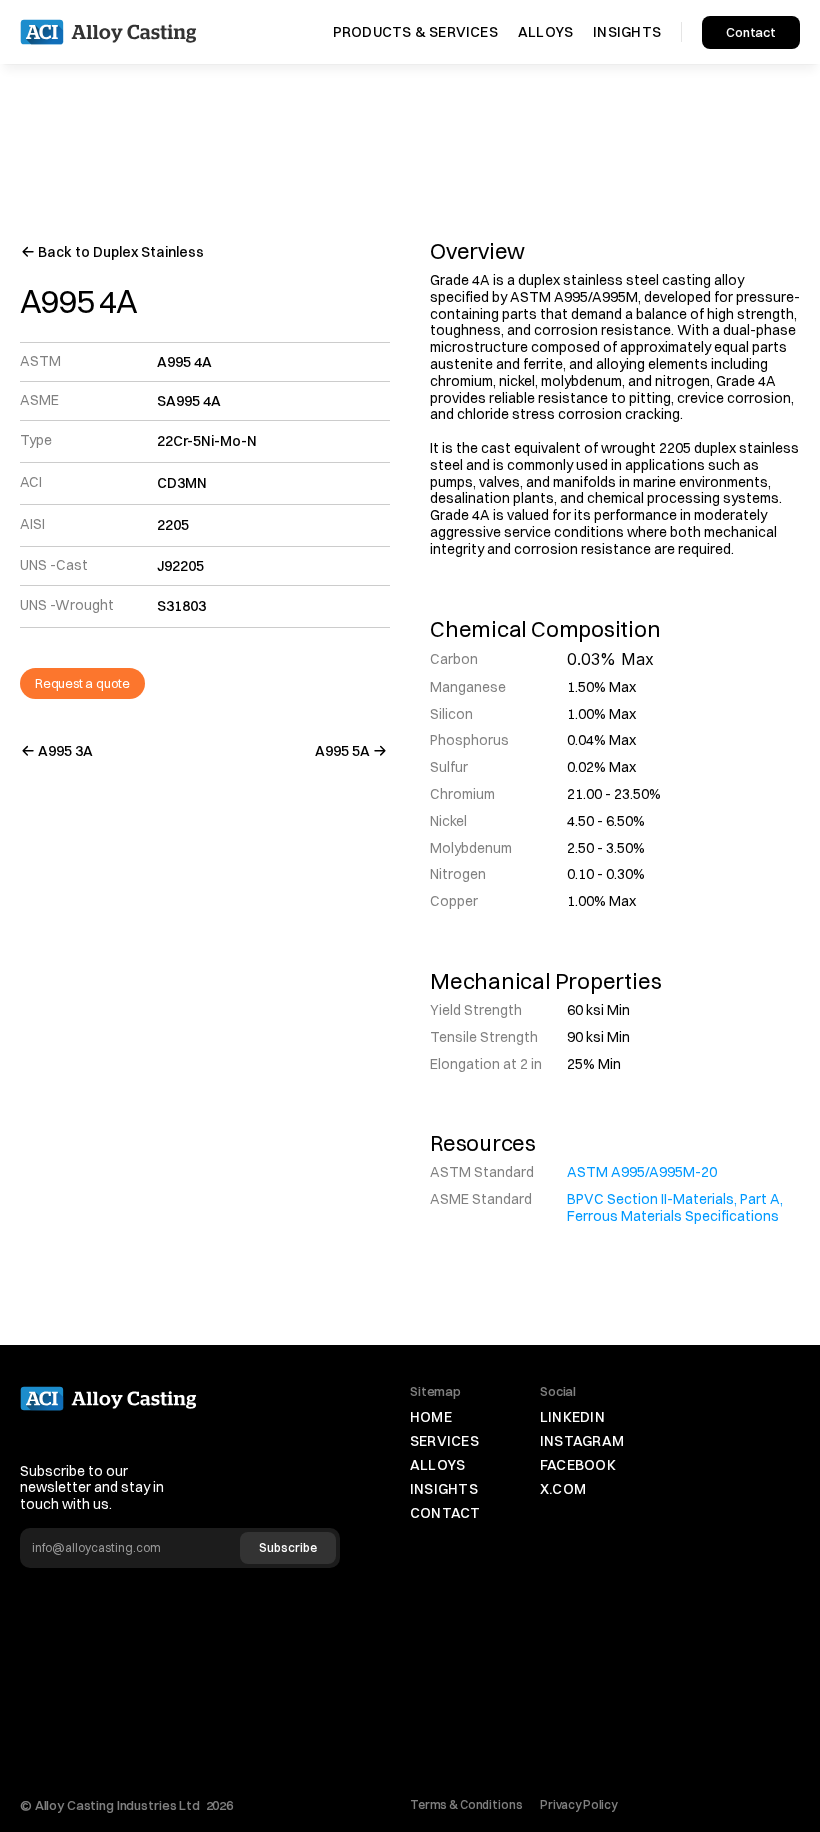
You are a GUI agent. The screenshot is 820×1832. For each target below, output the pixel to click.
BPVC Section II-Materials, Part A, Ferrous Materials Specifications (676, 1207)
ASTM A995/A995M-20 (642, 1172)
